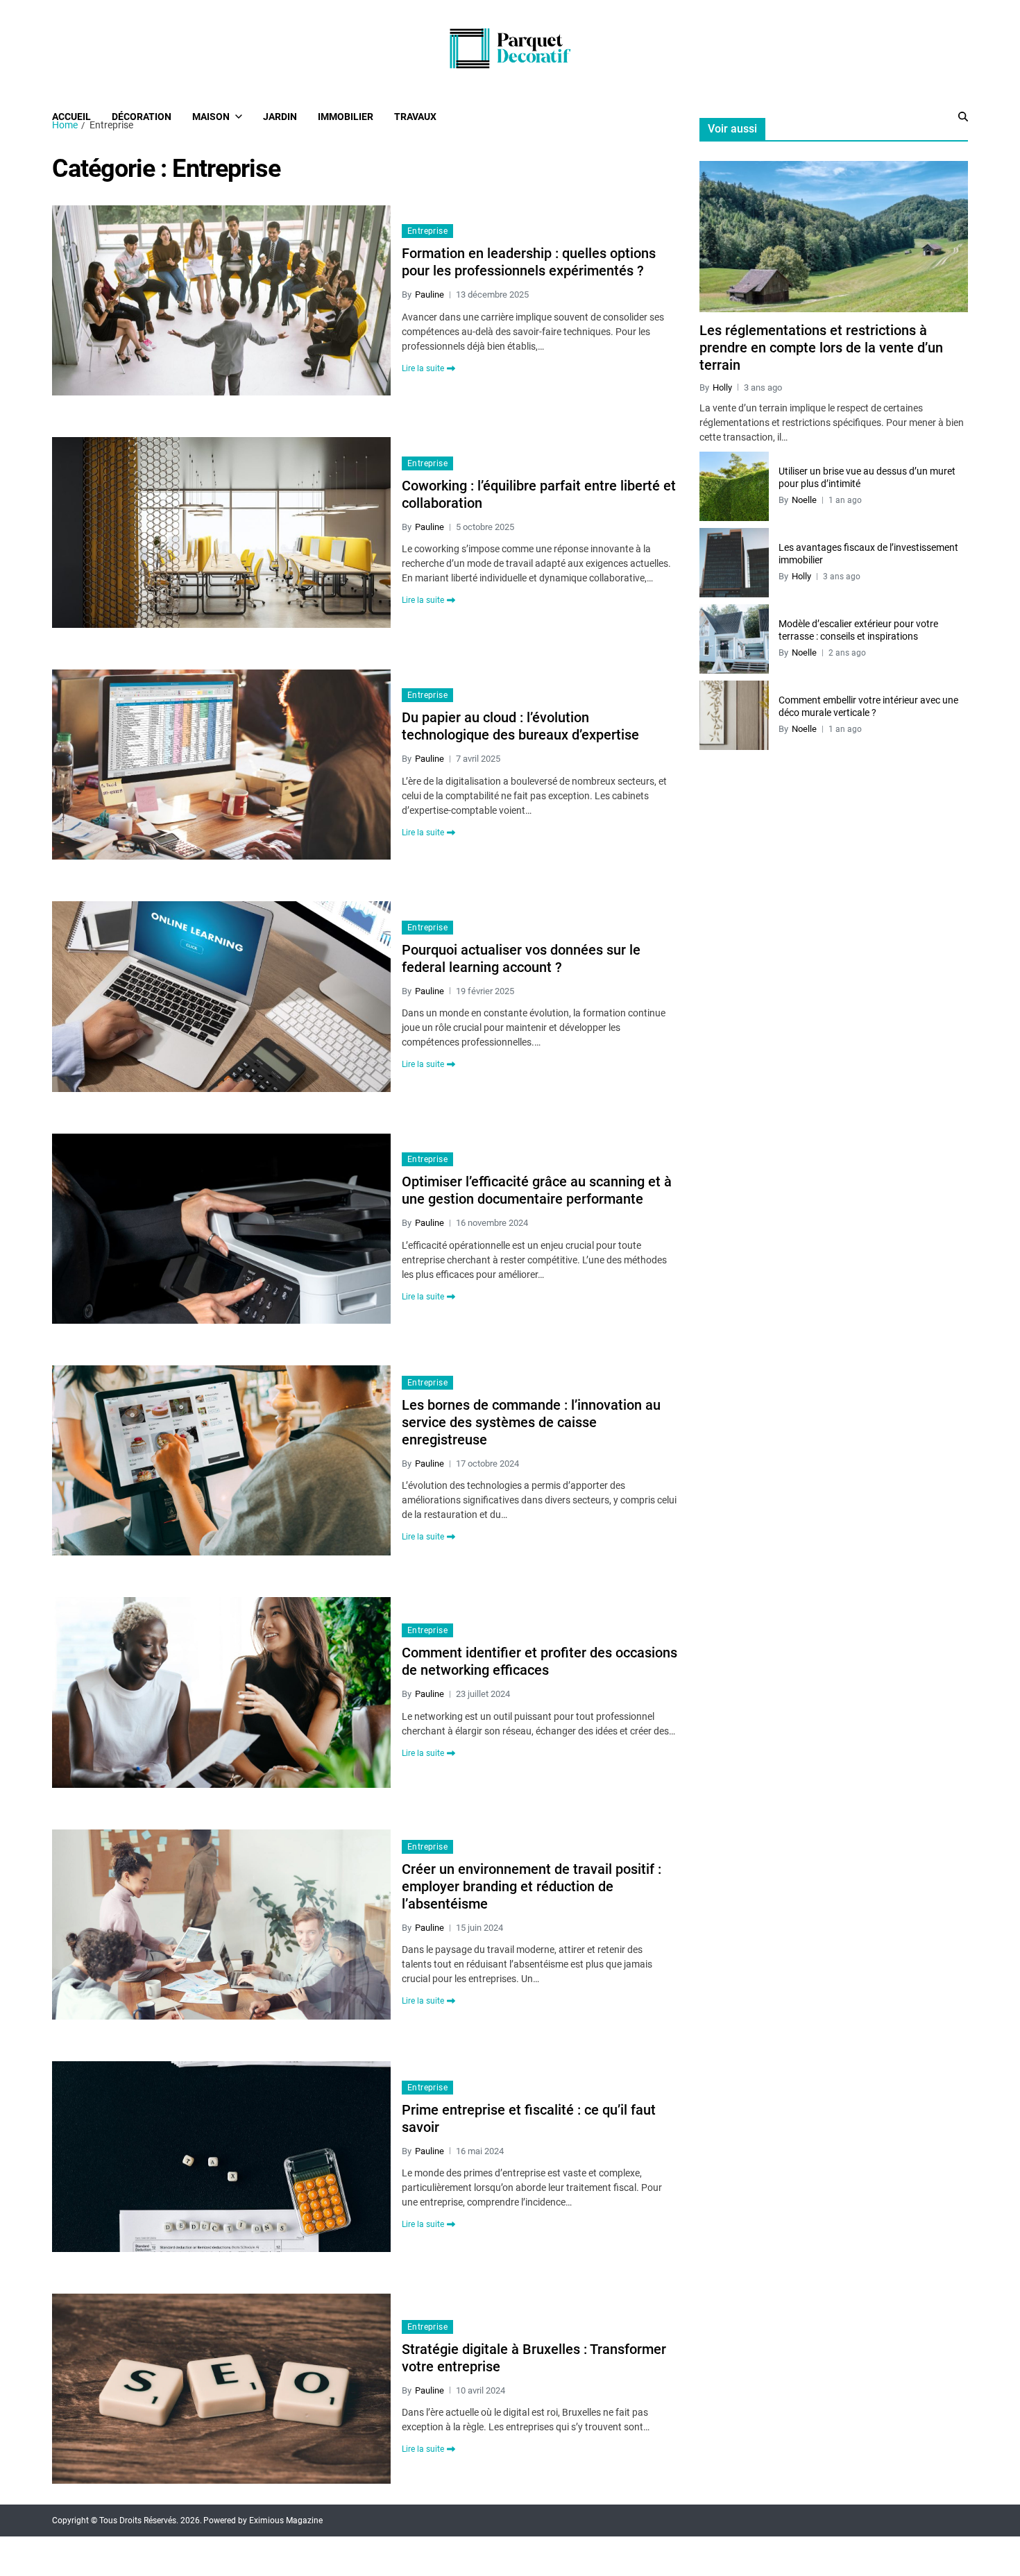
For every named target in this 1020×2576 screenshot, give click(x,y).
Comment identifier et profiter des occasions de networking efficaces (539, 1661)
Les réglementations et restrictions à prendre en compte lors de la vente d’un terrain (821, 348)
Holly (722, 387)
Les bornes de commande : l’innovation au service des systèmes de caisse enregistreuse (531, 1422)
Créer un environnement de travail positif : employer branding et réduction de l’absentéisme (532, 1886)
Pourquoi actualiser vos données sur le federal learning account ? (521, 958)
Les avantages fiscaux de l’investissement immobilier (868, 554)
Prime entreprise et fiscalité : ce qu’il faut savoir (529, 2118)
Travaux (415, 117)
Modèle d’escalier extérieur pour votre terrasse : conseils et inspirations (858, 630)
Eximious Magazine (286, 2520)
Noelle (804, 500)
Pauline (430, 295)
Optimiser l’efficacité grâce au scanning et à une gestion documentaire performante (537, 1190)
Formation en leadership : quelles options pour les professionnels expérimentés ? (529, 262)
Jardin (280, 117)
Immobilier (346, 117)
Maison (211, 117)
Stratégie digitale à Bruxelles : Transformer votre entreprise (534, 2358)
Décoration (142, 117)
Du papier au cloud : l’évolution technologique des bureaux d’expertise (520, 726)
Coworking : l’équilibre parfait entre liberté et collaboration (539, 494)
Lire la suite (423, 368)
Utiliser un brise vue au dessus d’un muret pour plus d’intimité (867, 477)
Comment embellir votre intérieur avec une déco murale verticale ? (868, 706)
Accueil (71, 117)
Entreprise (427, 231)
